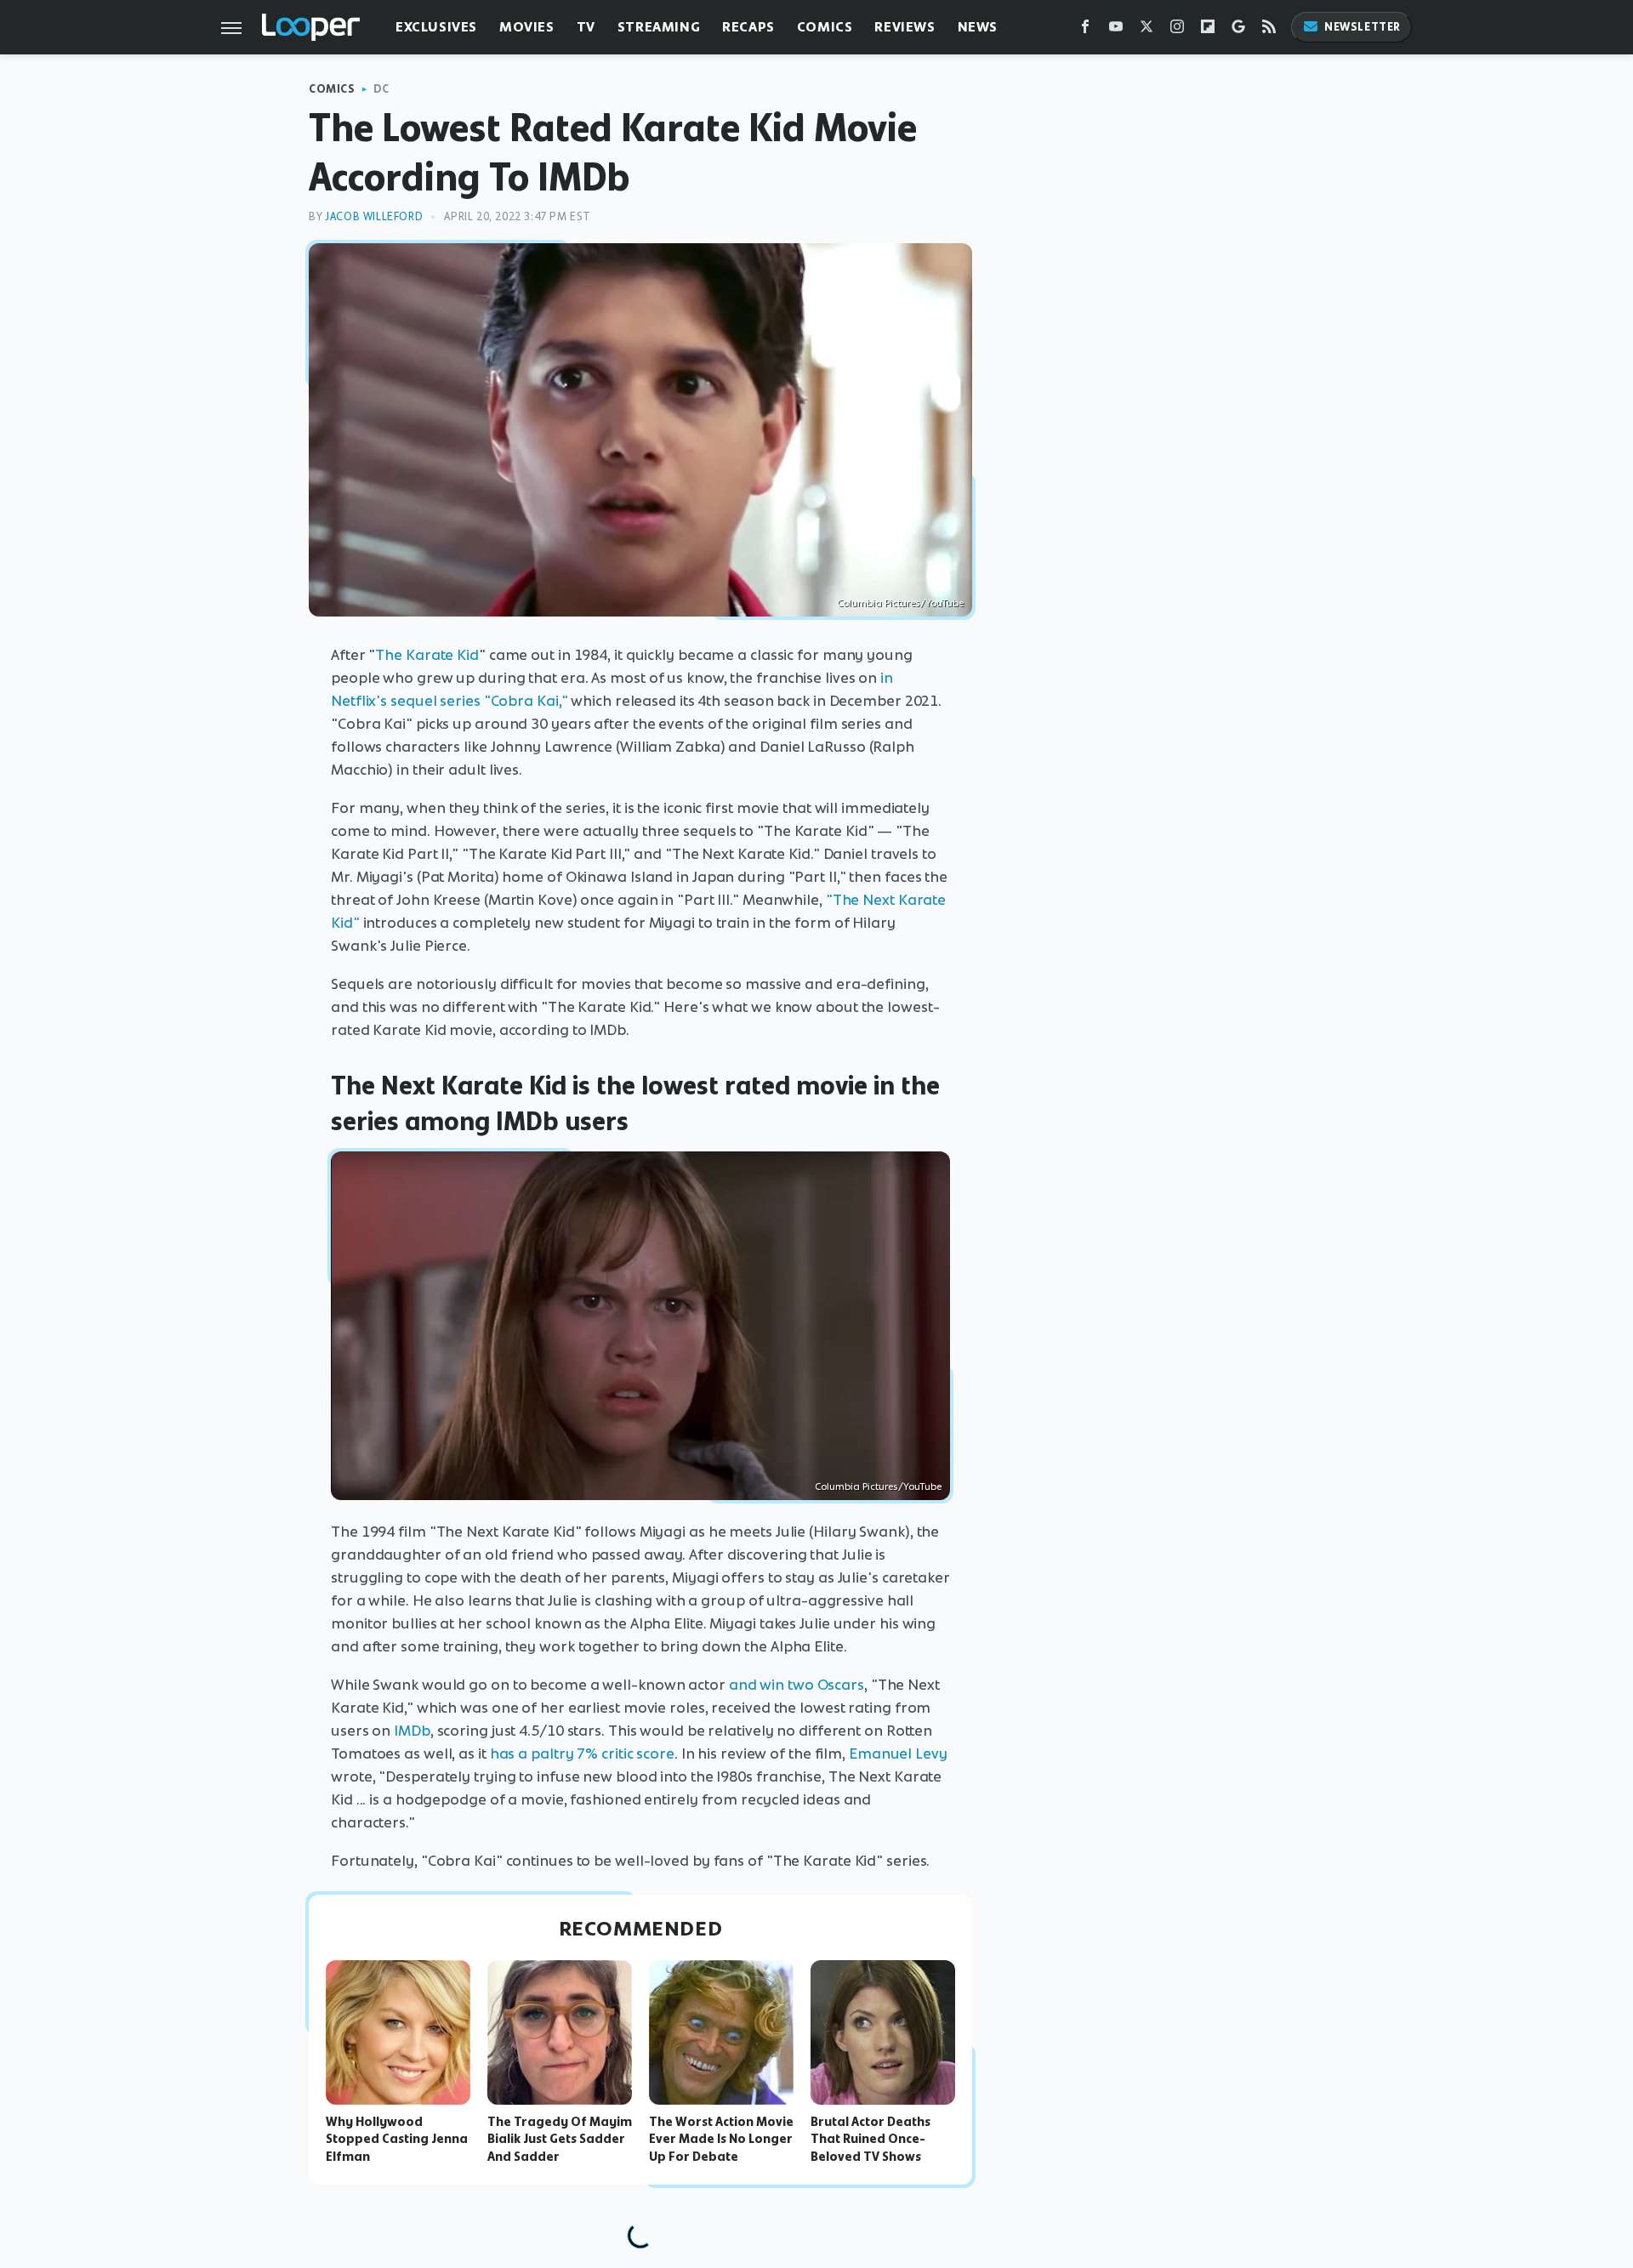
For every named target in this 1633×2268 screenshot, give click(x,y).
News (978, 27)
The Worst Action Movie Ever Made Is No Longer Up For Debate (721, 2140)
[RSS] (1269, 30)
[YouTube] (1116, 30)
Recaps (748, 27)
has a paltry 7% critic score (582, 1754)
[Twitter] (1147, 30)
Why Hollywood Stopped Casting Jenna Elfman (397, 2140)
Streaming (659, 27)
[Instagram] (1177, 30)
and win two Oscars (797, 1685)
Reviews (905, 27)
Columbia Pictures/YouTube (900, 603)
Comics (825, 27)
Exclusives (436, 27)
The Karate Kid (427, 655)
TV (586, 27)
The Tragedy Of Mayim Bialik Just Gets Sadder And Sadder (560, 2140)
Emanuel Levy (898, 1754)
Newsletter (1363, 27)
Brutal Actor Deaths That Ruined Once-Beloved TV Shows (871, 2140)
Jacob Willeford (374, 216)
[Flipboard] (1208, 30)
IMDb (412, 1731)
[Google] (1238, 30)
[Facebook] (1085, 30)
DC (381, 89)
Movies (527, 27)
